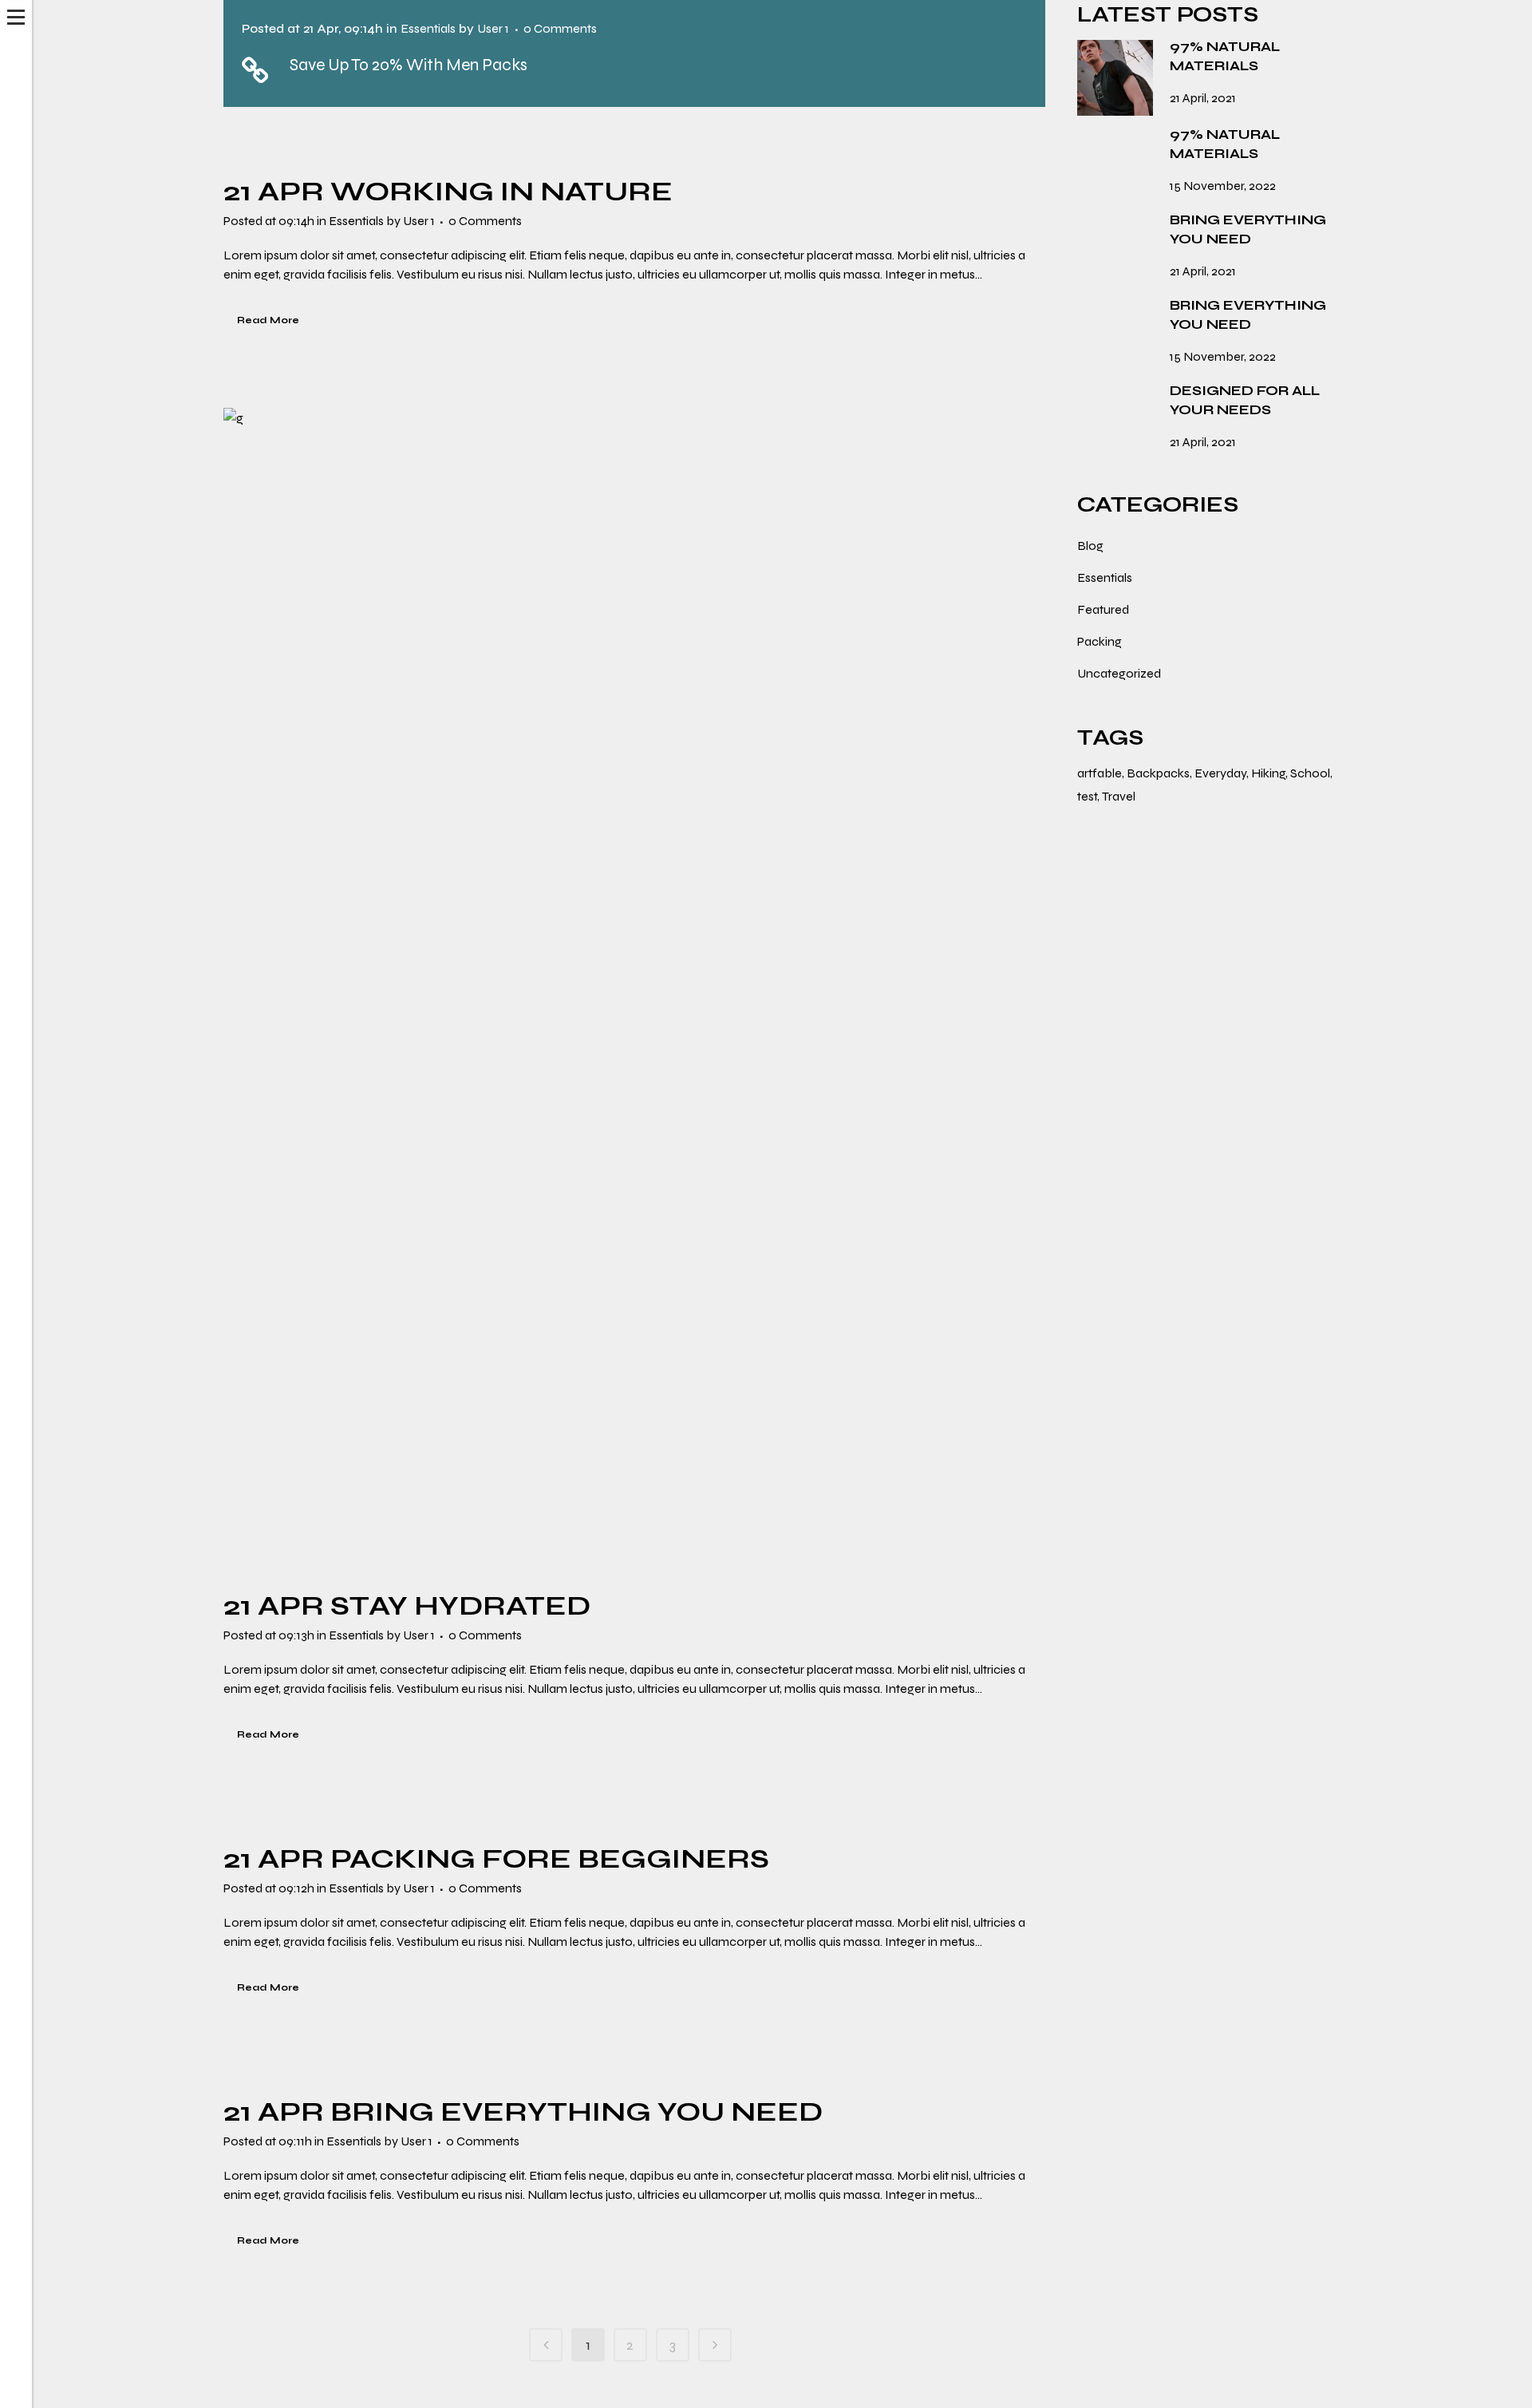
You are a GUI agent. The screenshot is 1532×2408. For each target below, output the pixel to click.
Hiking (1268, 773)
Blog (1090, 546)
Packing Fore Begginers (550, 1859)
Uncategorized (1119, 673)
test (1087, 796)
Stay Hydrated (460, 1606)
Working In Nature (501, 192)
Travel (1119, 796)
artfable (1100, 773)
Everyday (1220, 773)
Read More (268, 320)
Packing (1100, 641)
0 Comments (560, 28)
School (1310, 773)
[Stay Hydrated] (634, 989)
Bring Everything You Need (576, 2112)
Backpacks (1158, 773)
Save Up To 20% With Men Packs (409, 65)
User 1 (493, 28)
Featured (1103, 609)
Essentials (428, 28)
